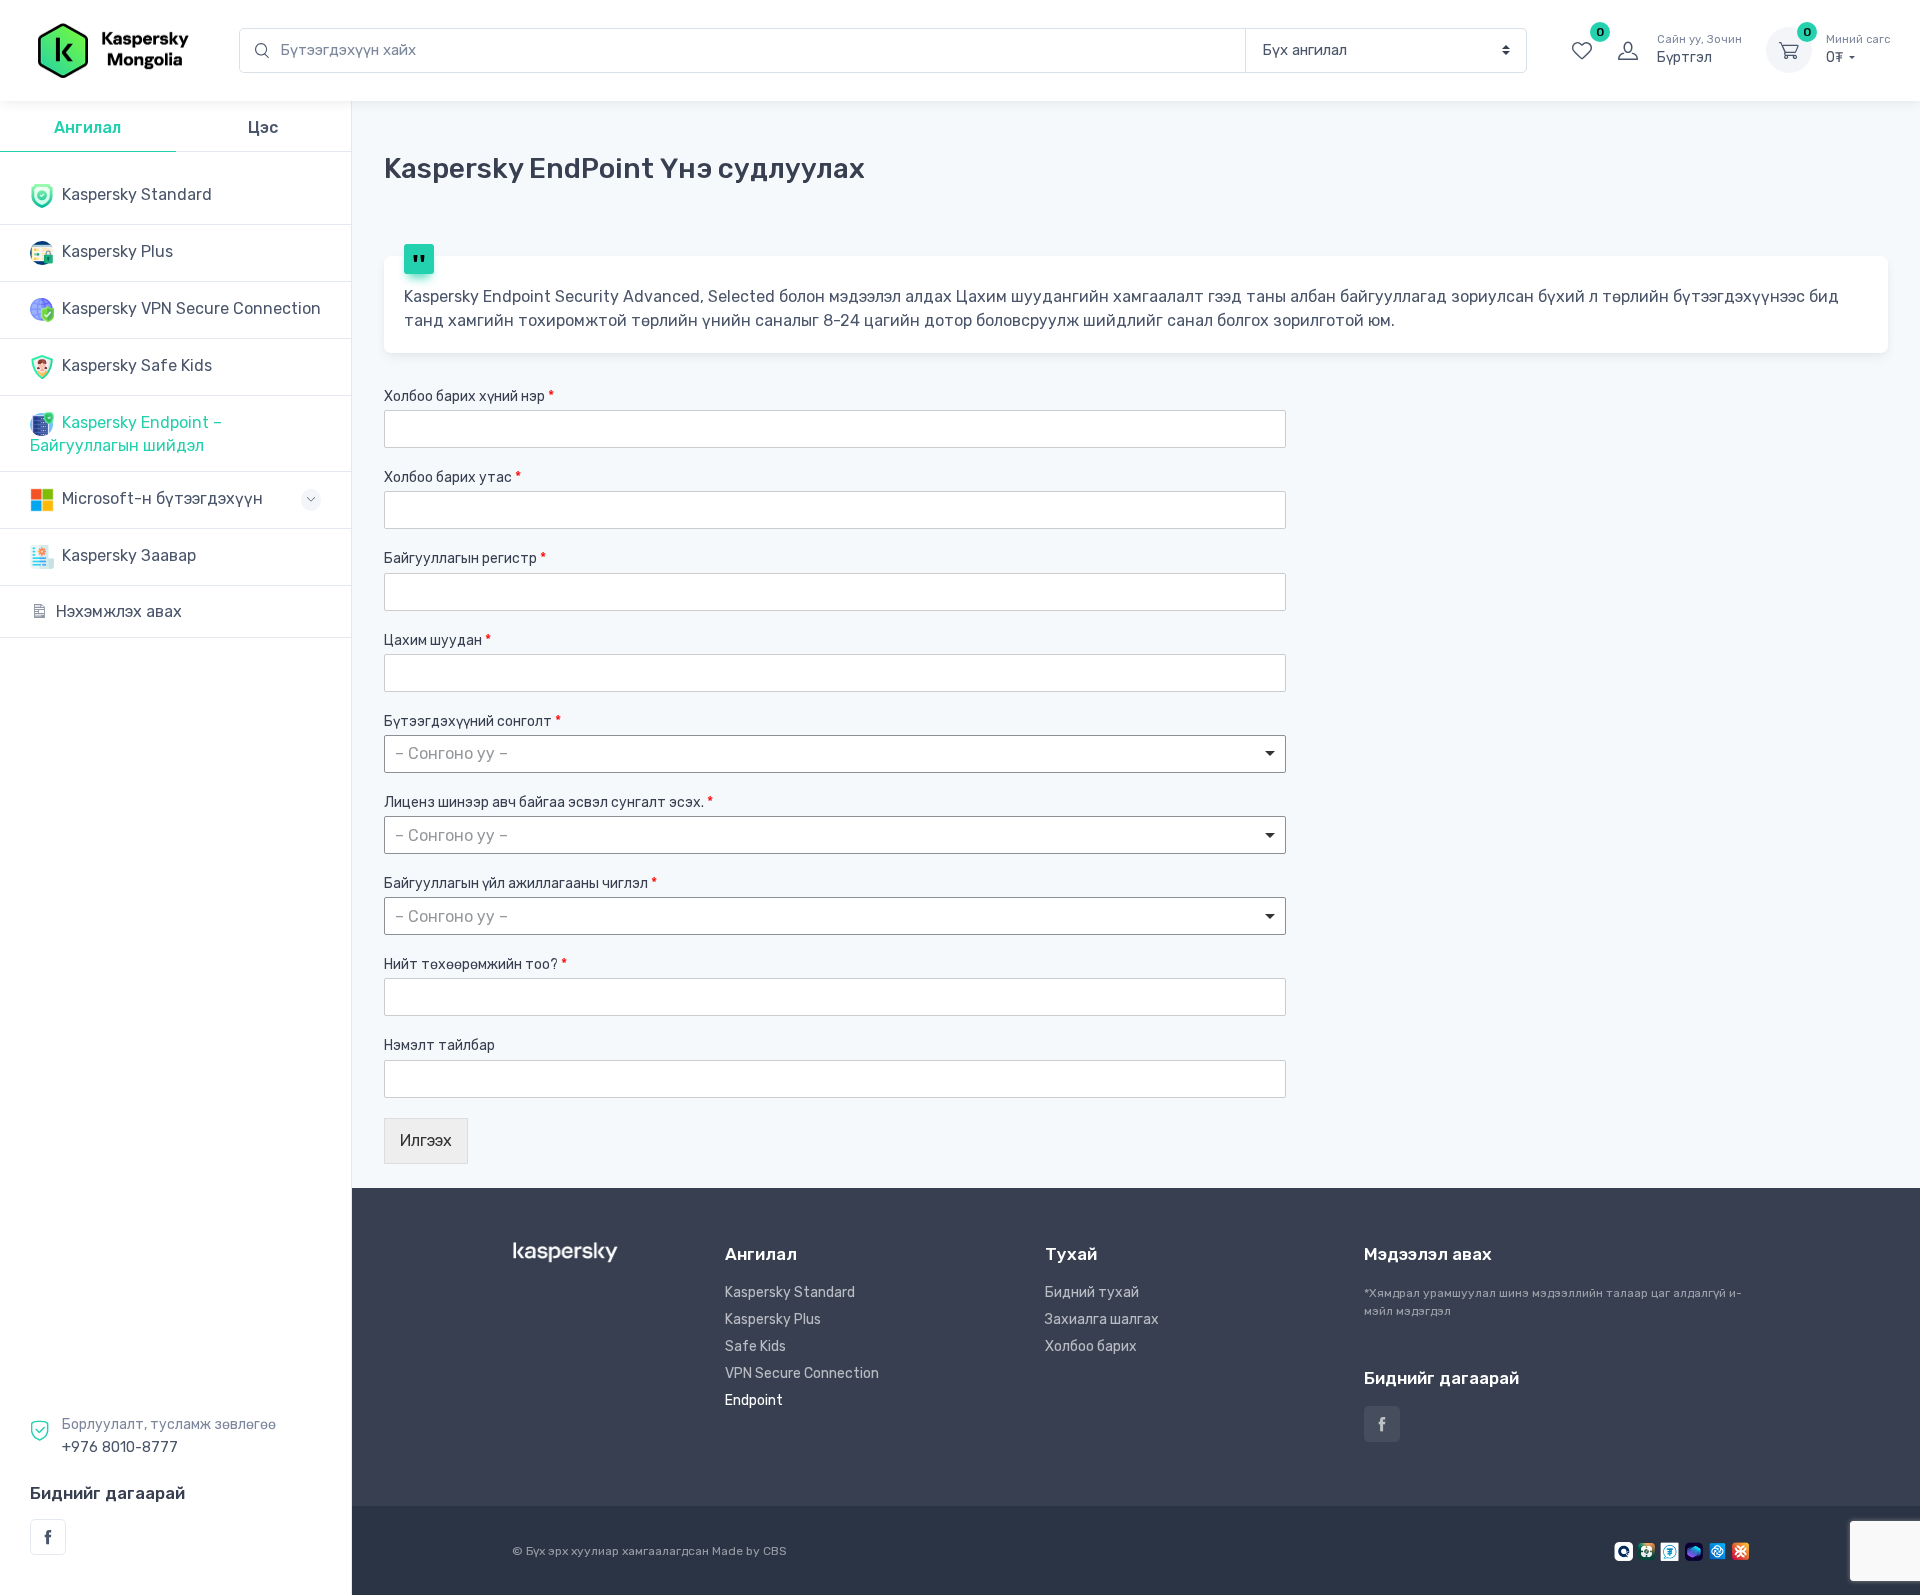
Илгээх (426, 1140)
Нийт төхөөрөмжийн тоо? (475, 964)
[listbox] (835, 754)
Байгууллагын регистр (465, 558)
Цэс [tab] (263, 127)
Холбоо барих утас (452, 477)
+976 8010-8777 (120, 1447)
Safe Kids (755, 1346)
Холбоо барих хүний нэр (469, 396)
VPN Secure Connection (802, 1373)
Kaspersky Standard (790, 1292)
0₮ (1858, 49)
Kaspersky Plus (773, 1319)
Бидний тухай (1092, 1292)
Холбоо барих (1091, 1346)
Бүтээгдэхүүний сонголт (472, 721)
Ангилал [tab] (87, 127)
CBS (775, 1551)
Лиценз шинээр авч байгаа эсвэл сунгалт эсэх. (548, 802)
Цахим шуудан (437, 640)
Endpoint (754, 1400)
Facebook (48, 1537)
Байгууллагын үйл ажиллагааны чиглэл (520, 883)
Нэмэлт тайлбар (439, 1045)
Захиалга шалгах (1102, 1319)
